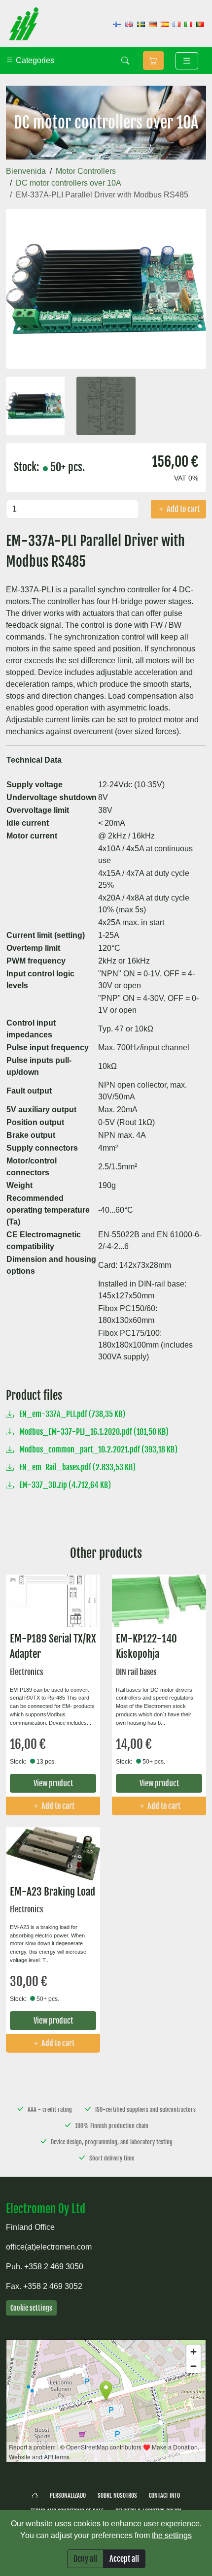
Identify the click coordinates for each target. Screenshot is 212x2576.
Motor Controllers (86, 171)
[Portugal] (200, 24)
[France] (177, 24)
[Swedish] (141, 24)
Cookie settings (31, 2308)
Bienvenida (26, 171)
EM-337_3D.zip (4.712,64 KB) (64, 1485)
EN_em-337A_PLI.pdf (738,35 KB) (71, 1414)
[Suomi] (117, 24)
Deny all (85, 2559)
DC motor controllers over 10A (69, 183)
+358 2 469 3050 (54, 2267)
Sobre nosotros (117, 2495)
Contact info (164, 2495)
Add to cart (182, 509)
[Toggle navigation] (187, 61)
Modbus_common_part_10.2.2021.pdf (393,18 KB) (98, 1449)
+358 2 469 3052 (53, 2286)
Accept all (124, 2559)
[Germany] (153, 24)
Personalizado (68, 2495)
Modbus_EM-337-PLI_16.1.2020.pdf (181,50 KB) (93, 1432)
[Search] (125, 61)
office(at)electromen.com (49, 2247)
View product (53, 1783)
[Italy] (188, 24)
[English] (129, 24)
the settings (172, 2535)
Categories (34, 60)
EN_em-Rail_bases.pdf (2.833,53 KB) (77, 1467)
